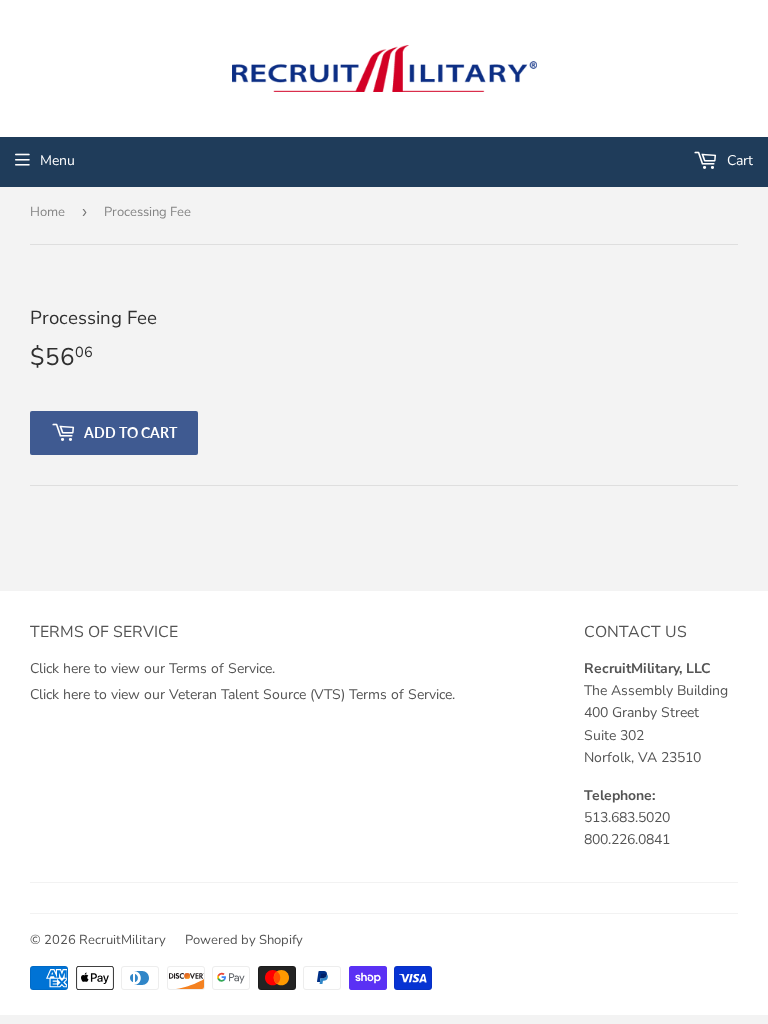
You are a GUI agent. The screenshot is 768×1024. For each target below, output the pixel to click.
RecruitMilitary (122, 940)
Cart (738, 160)
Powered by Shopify (244, 940)
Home (47, 212)
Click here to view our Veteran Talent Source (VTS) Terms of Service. (242, 694)
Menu (57, 160)
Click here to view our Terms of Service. (152, 668)
